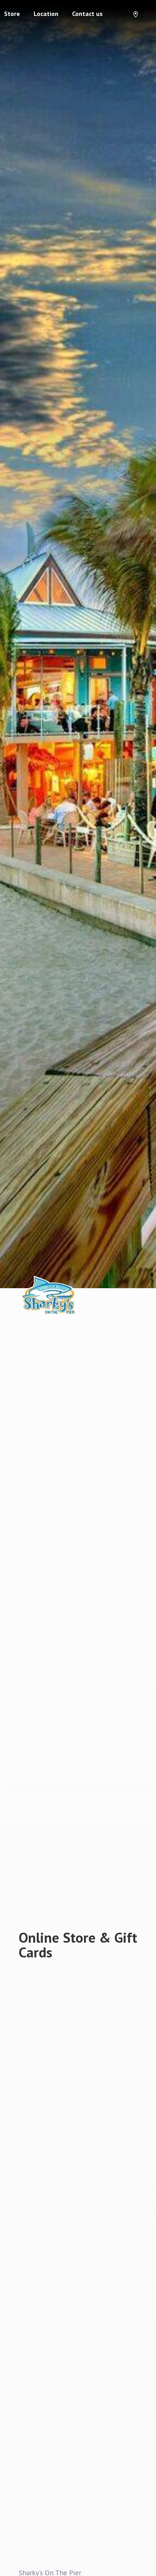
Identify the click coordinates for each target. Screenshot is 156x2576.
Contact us (87, 14)
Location (46, 14)
